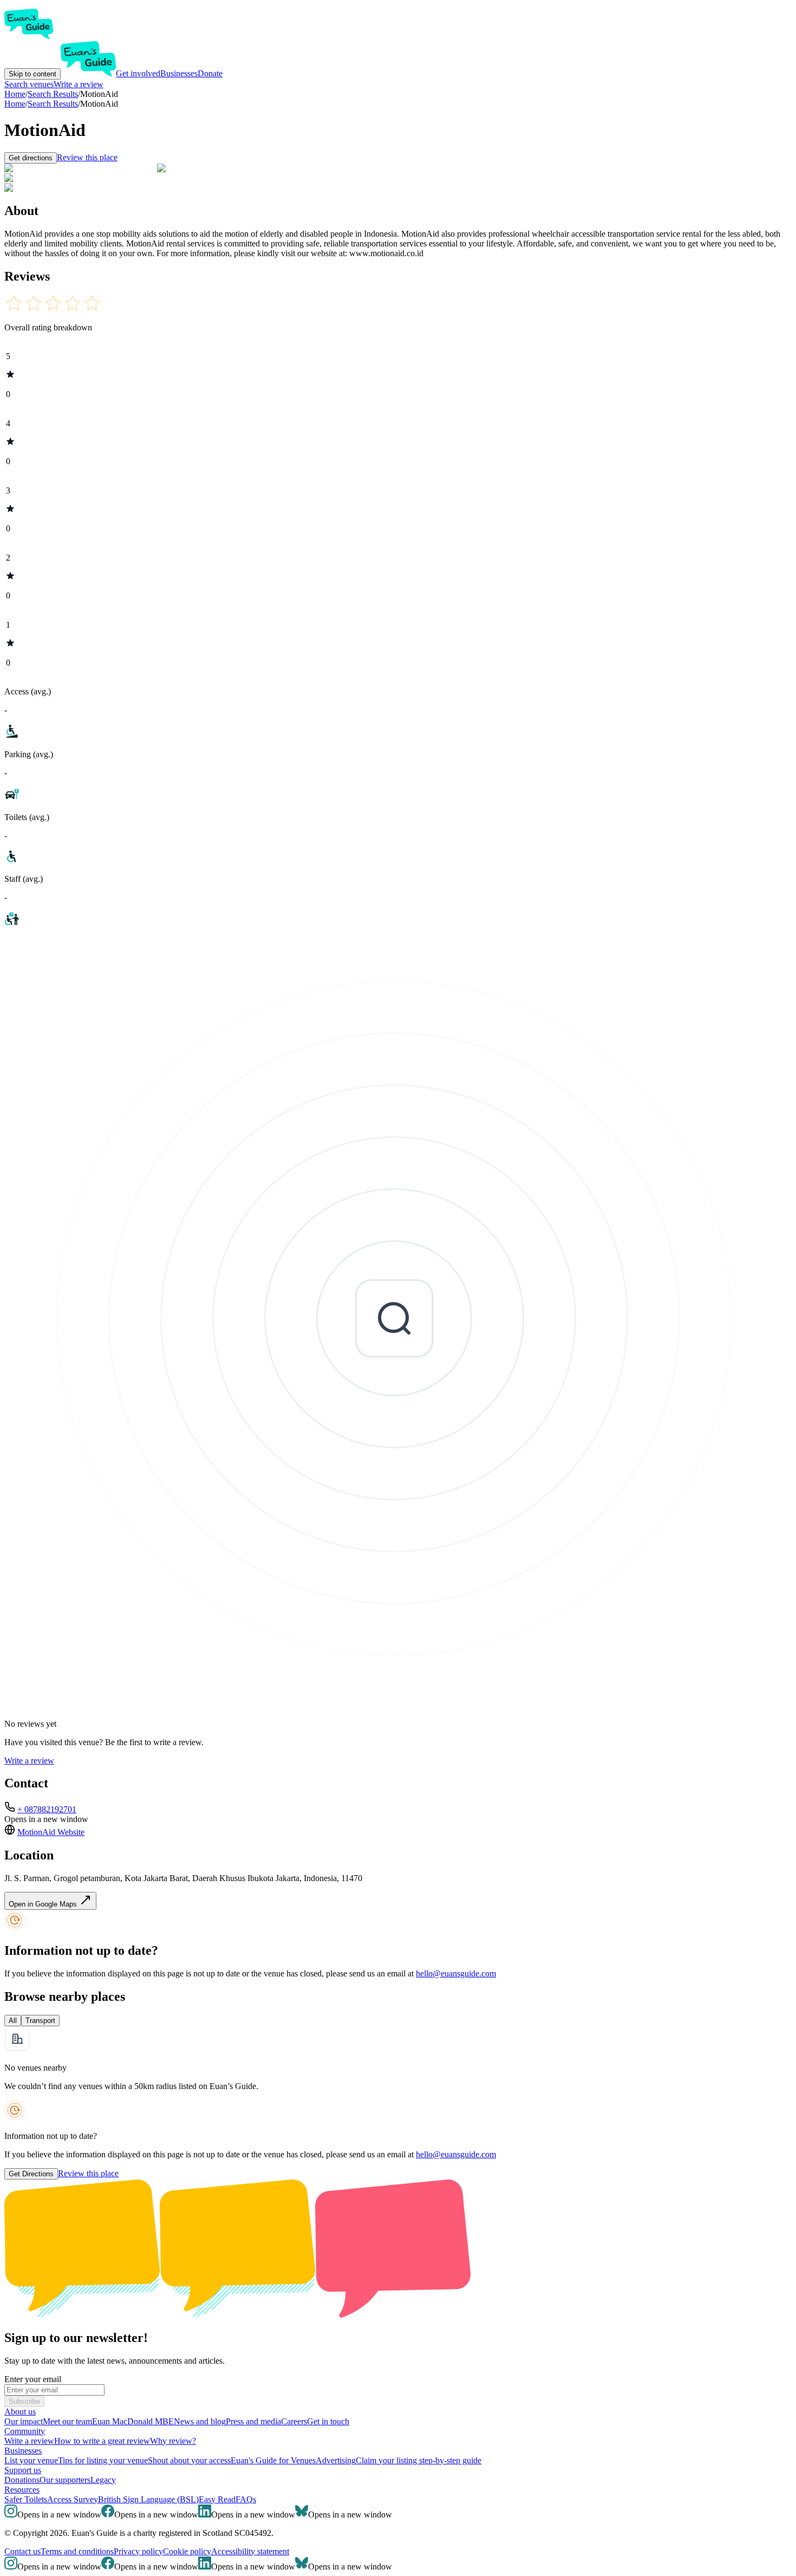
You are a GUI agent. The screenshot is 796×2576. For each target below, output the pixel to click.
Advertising (336, 2460)
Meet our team (67, 2421)
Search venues (29, 84)
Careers (294, 2421)
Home (15, 104)
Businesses (179, 73)
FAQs (246, 2499)
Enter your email (33, 2379)
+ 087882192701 (47, 1809)
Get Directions (31, 2174)
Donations (22, 2480)
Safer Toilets (26, 2499)
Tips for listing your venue (103, 2460)
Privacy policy (138, 2551)
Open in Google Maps (44, 1904)
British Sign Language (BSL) (148, 2499)
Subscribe (24, 2401)
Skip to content (32, 74)
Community (25, 2431)
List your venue (31, 2460)
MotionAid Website (51, 1832)
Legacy (103, 2480)
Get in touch (328, 2421)
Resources (22, 2490)
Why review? (173, 2441)
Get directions (31, 158)
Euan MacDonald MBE (133, 2421)
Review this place (87, 157)
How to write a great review (102, 2441)
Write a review (79, 84)
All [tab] (13, 2021)
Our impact (24, 2421)
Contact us (22, 2551)
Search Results (53, 104)
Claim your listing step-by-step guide (419, 2460)
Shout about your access (189, 2460)
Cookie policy (187, 2551)
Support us (23, 2470)
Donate (210, 73)
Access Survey (73, 2499)
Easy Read (217, 2499)
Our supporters (65, 2480)
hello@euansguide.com (456, 1973)
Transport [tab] (40, 2021)
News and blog (200, 2421)
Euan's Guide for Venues (273, 2460)
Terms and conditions (77, 2551)
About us (20, 2412)
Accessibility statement (250, 2551)
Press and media (253, 2421)
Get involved (138, 73)
